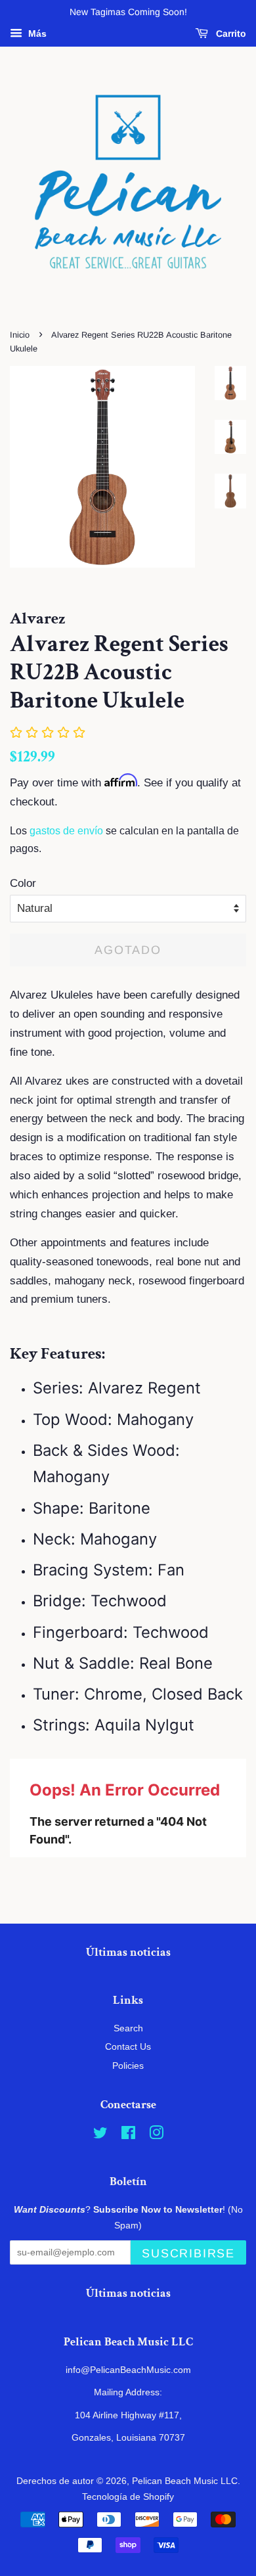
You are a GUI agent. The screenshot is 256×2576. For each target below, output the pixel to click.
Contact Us (128, 2046)
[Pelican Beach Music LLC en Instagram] (156, 2135)
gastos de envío (66, 831)
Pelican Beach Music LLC (185, 2481)
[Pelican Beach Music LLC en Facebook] (128, 2135)
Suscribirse (188, 2253)
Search (128, 2028)
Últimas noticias (128, 1952)
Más (36, 34)
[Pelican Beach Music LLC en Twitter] (100, 2135)
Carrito (230, 34)
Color (23, 883)
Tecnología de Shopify (128, 2497)
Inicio (20, 335)
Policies (128, 2066)
